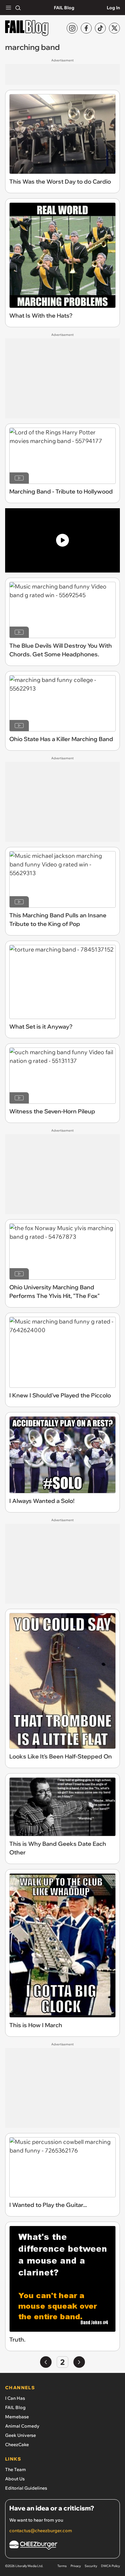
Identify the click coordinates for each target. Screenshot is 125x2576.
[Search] (18, 8)
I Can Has (15, 2398)
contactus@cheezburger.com (41, 2531)
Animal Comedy (22, 2426)
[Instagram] (72, 28)
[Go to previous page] (46, 2362)
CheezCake (17, 2445)
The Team (16, 2469)
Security (91, 2566)
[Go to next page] (79, 2362)
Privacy (76, 2566)
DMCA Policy (110, 2566)
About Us (15, 2479)
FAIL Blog (64, 8)
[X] (114, 28)
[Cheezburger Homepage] (63, 2546)
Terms (62, 2566)
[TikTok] (100, 28)
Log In (113, 8)
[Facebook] (86, 28)
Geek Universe (21, 2435)
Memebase (17, 2417)
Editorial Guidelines (26, 2488)
